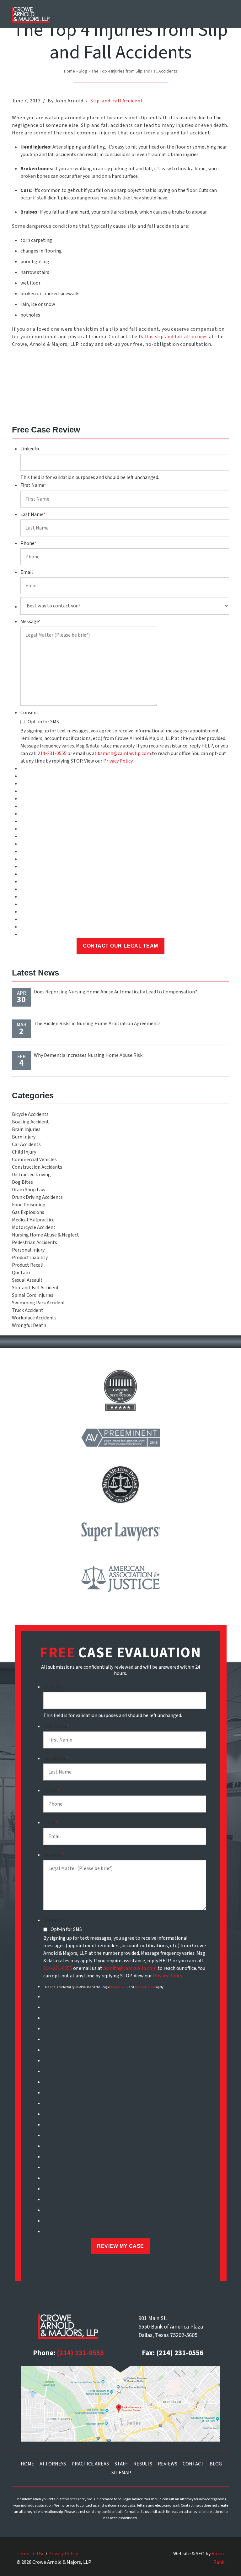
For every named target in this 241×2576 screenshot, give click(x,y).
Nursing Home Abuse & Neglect (46, 1235)
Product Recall (28, 1265)
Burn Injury (24, 1137)
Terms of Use (31, 2554)
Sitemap (121, 2473)
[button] (221, 14)
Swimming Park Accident (39, 1303)
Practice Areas (90, 2464)
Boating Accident (30, 1122)
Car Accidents (26, 1144)
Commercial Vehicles (34, 1160)
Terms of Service (145, 1987)
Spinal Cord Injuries (33, 1295)
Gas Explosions (28, 1212)
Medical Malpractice (33, 1220)
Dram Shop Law (29, 1190)
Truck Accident (28, 1310)
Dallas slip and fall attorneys (173, 337)
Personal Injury (28, 1250)
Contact (193, 2464)
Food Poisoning (29, 1205)
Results (143, 2464)
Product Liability (30, 1258)
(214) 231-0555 (80, 2353)
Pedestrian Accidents (35, 1242)
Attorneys (53, 2464)
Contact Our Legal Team (120, 946)
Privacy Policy (118, 761)
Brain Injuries (26, 1129)
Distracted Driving (31, 1175)
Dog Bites (22, 1182)
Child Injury (24, 1152)
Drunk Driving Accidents (37, 1197)
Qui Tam (21, 1273)
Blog (83, 71)
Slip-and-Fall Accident (117, 101)
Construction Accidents (37, 1167)
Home (70, 71)
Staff (121, 2464)
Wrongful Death (29, 1325)
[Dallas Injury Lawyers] (31, 15)
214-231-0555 (52, 753)
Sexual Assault (27, 1280)
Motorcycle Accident (34, 1227)
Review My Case (120, 2246)
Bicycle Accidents (30, 1114)
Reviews (168, 2464)
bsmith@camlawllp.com (124, 753)
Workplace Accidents (34, 1318)
